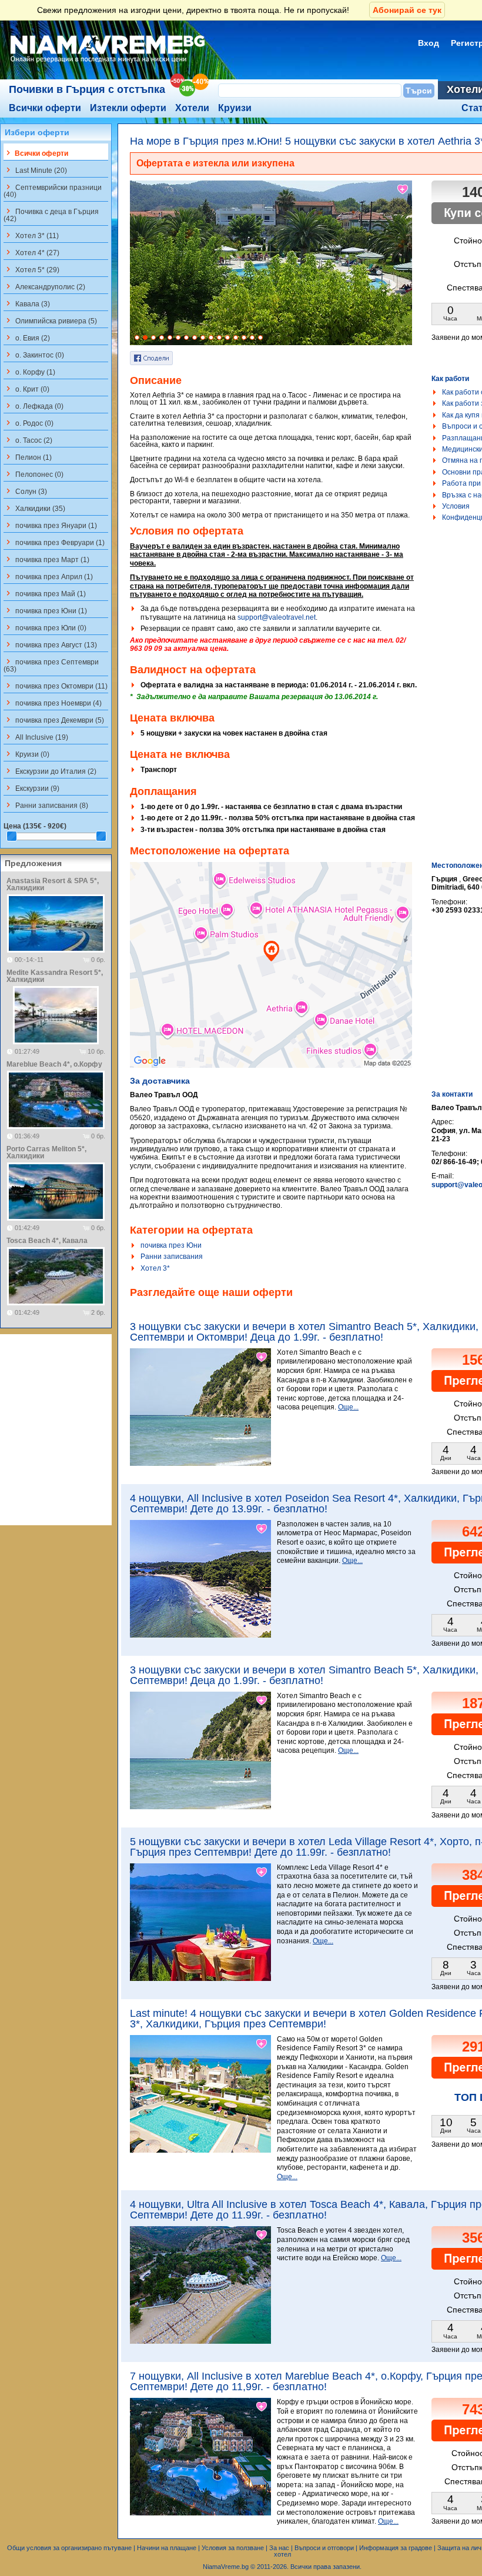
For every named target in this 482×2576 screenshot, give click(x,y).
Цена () (35, 826)
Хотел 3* (155, 1268)
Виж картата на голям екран (271, 977)
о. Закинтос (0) (34, 355)
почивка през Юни (171, 1245)
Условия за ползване (233, 2548)
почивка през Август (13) (50, 644)
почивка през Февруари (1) (54, 542)
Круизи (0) (26, 754)
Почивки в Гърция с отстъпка (87, 89)
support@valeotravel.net (277, 617)
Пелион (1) (28, 457)
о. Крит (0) (26, 389)
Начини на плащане (167, 2548)
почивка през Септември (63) (51, 665)
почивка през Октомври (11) (56, 686)
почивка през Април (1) (48, 576)
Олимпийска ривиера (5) (50, 320)
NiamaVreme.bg (226, 2567)
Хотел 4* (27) (31, 252)
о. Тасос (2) (28, 440)
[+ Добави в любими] (403, 189)
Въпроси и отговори (324, 2548)
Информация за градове (396, 2548)
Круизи (235, 108)
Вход (429, 43)
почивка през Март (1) (46, 559)
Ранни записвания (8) (46, 805)
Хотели (192, 108)
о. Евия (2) (27, 338)
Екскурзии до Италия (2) (50, 771)
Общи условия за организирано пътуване (69, 2548)
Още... (348, 1407)
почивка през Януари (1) (50, 525)
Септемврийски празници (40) (53, 191)
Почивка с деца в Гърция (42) (51, 215)
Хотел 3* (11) (31, 235)
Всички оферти (45, 108)
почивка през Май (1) (45, 593)
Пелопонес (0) (34, 474)
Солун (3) (25, 491)
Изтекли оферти (128, 108)
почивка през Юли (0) (45, 627)
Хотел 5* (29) (31, 269)
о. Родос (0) (29, 423)
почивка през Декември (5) (54, 720)
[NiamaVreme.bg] (108, 63)
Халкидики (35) (34, 508)
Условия (456, 506)
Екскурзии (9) (31, 788)
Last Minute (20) (35, 170)
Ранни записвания (172, 1257)
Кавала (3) (27, 303)
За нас (279, 2548)
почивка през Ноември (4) (53, 703)
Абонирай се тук (407, 10)
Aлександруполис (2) (44, 286)
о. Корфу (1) (29, 372)
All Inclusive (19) (36, 737)
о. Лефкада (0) (34, 406)
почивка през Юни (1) (45, 610)
